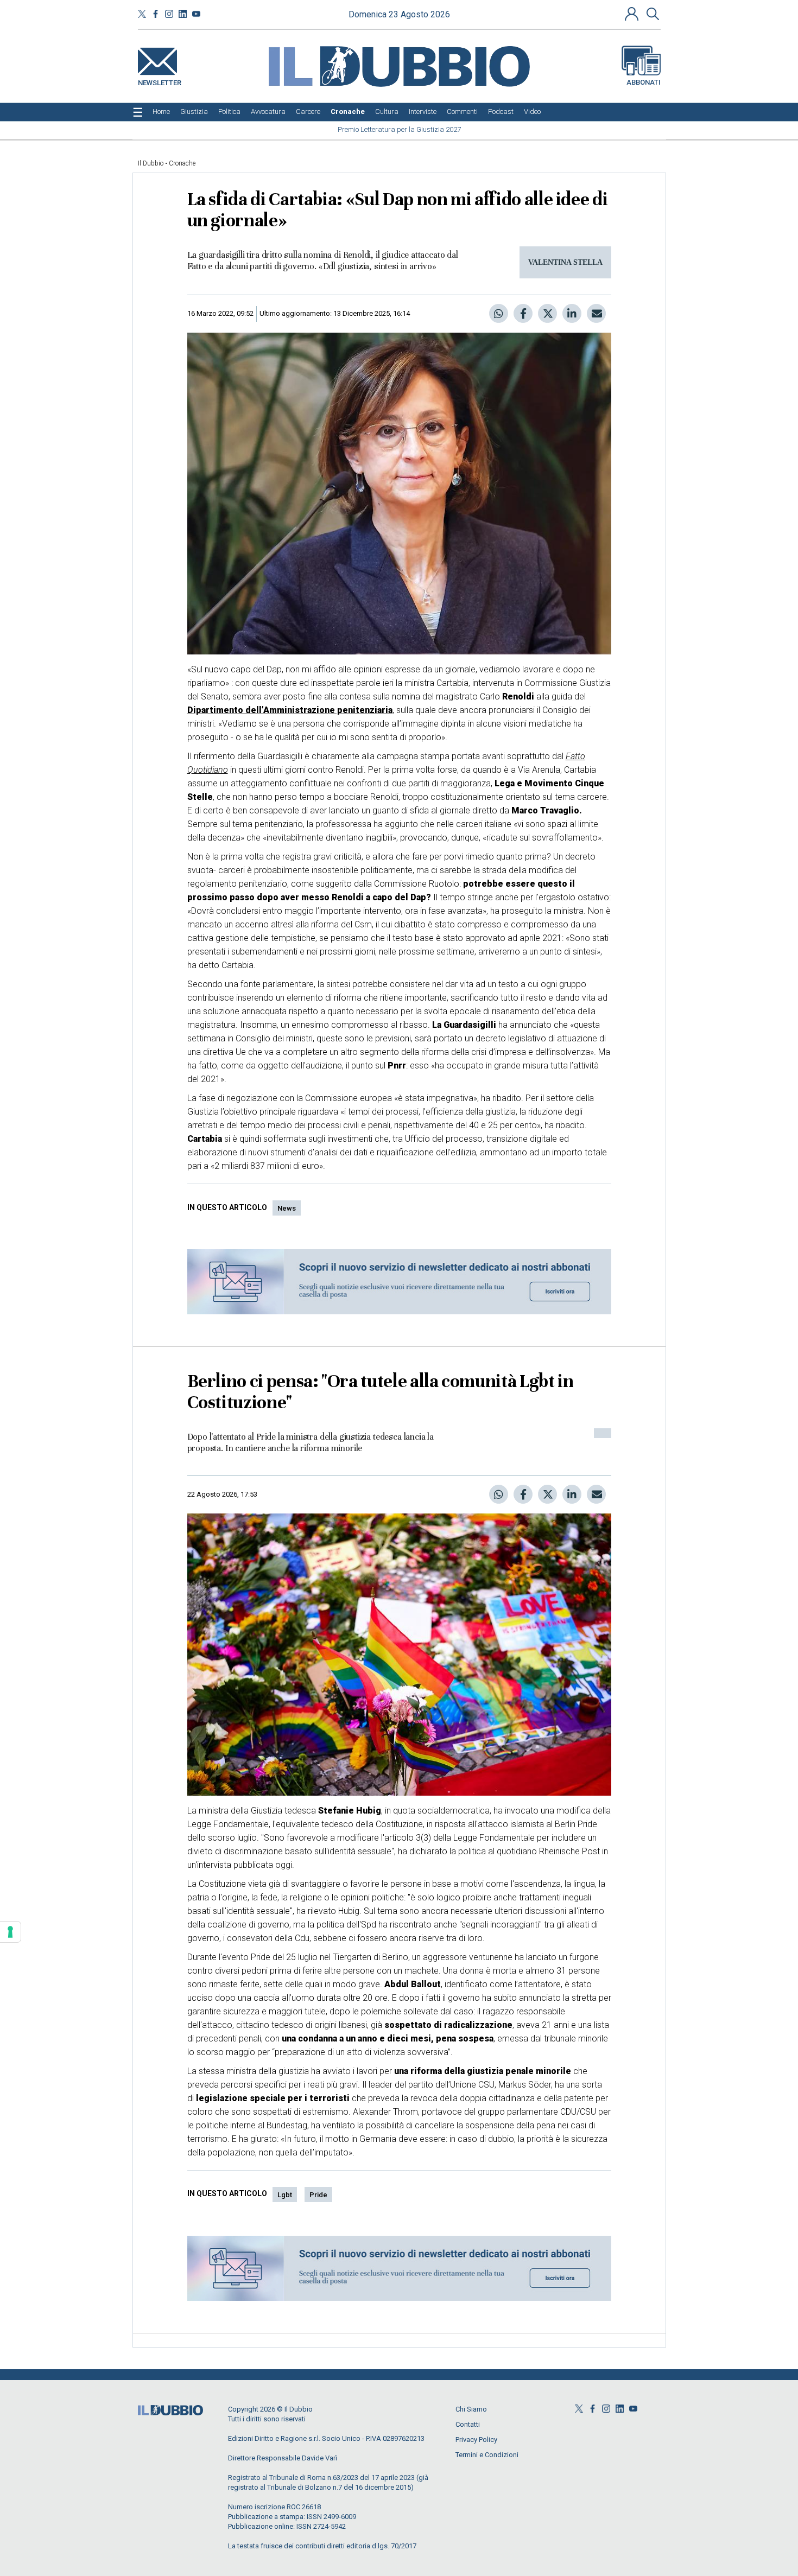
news (287, 1208)
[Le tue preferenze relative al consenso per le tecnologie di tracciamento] (10, 1932)
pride (318, 2195)
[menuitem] (161, 112)
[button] (633, 14)
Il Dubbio (151, 163)
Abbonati (644, 82)
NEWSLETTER (160, 81)
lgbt (285, 2195)
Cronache (182, 163)
